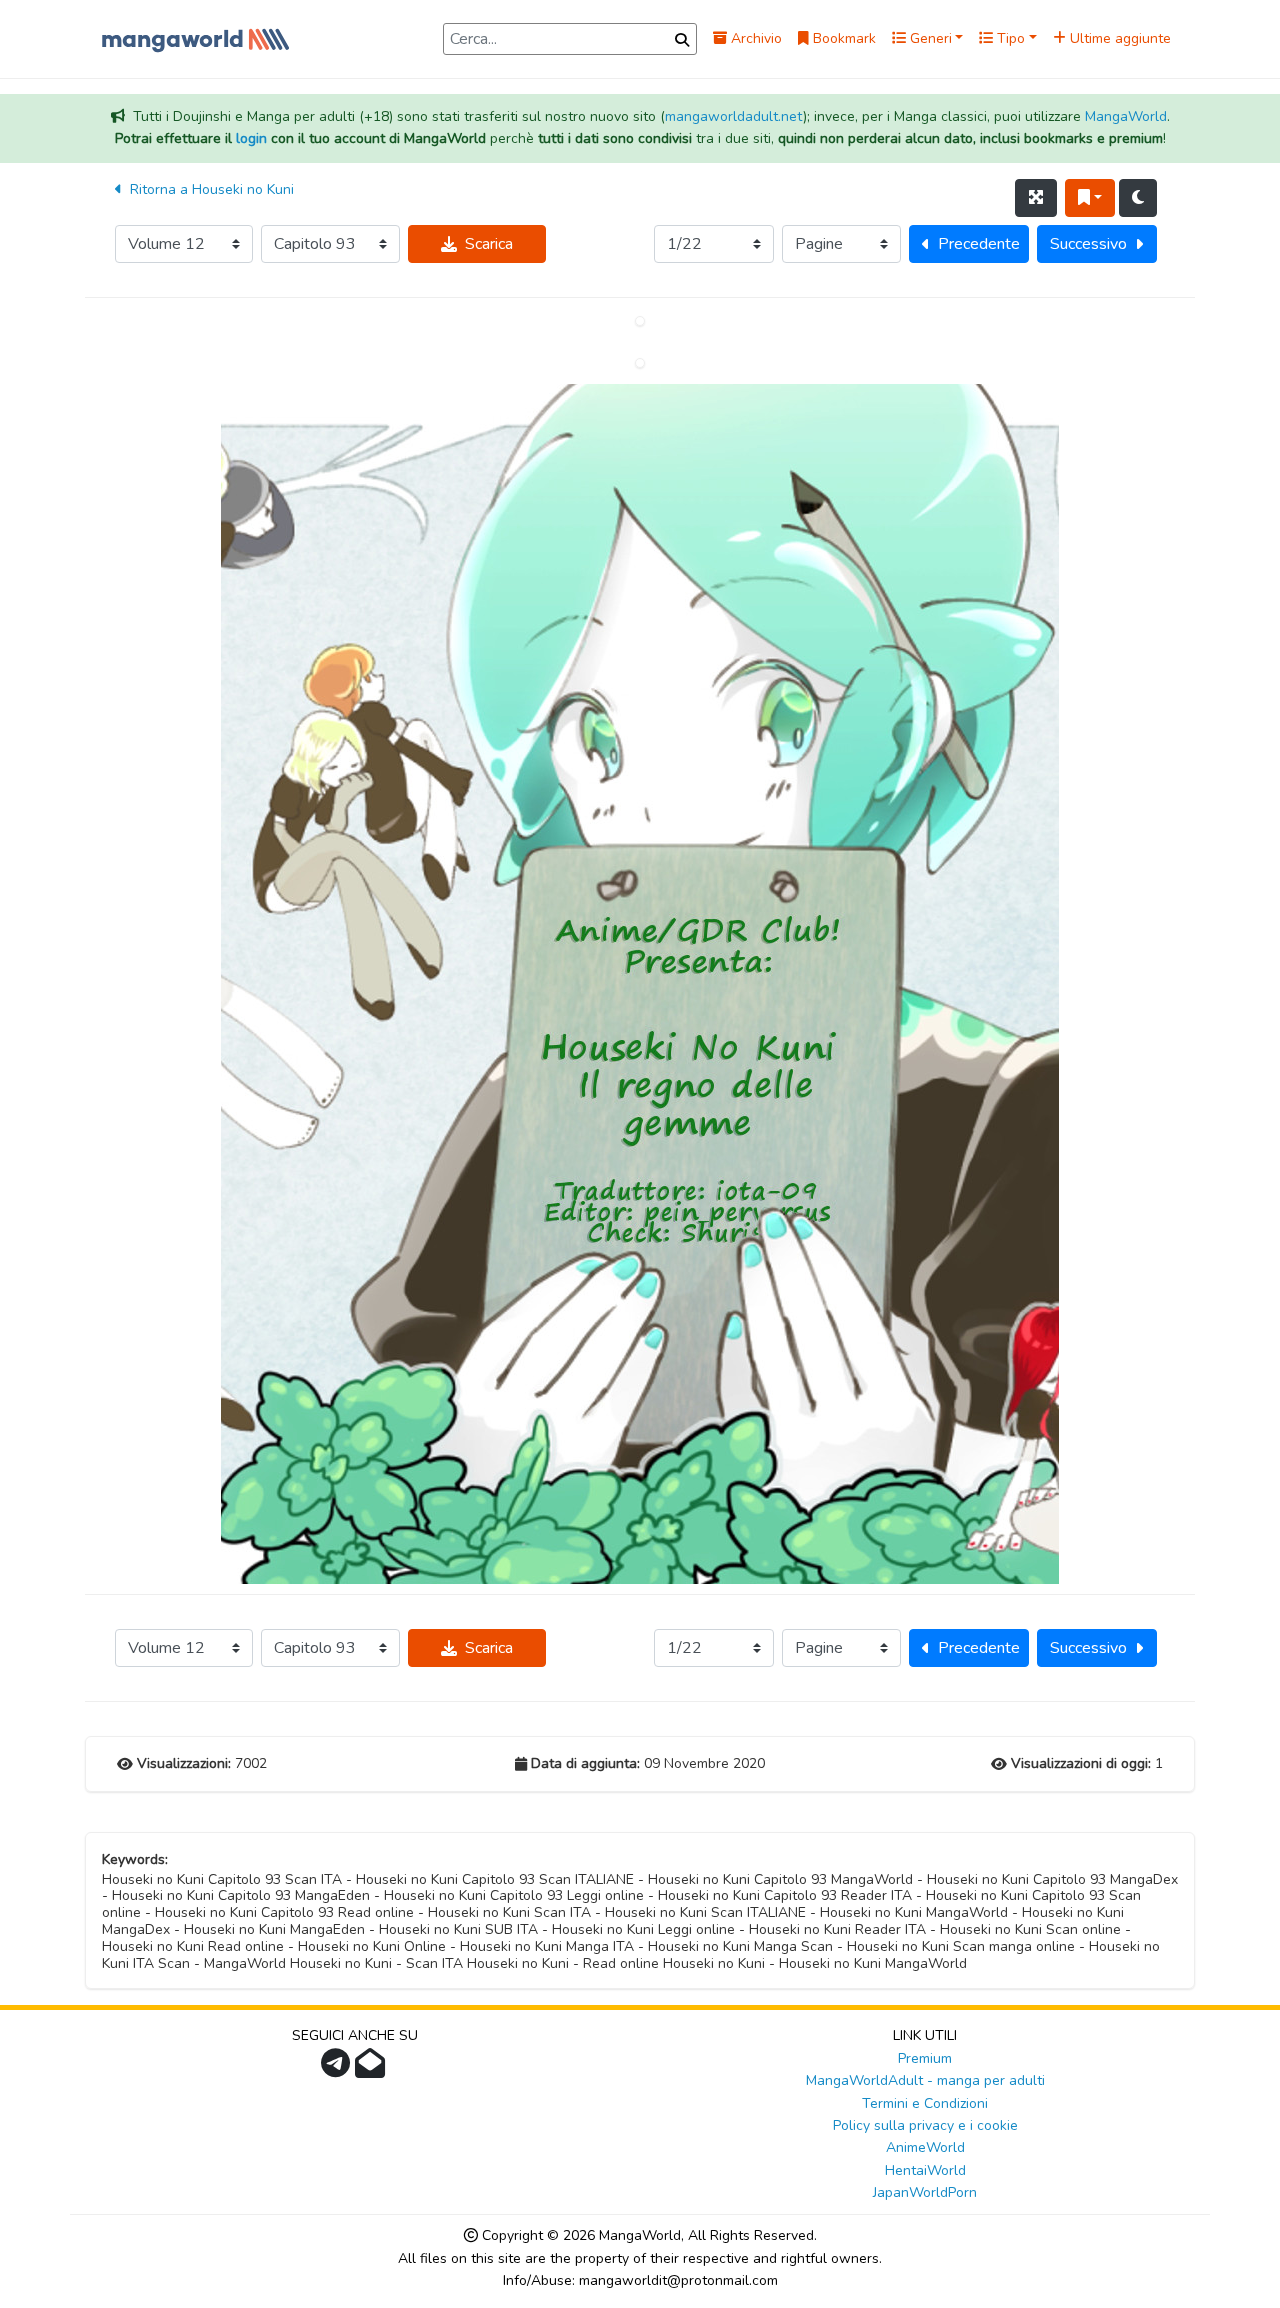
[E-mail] (372, 2069)
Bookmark (842, 38)
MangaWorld (1126, 116)
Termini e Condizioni (925, 2103)
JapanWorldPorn (925, 2192)
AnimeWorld (925, 2147)
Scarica (489, 244)
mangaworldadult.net (734, 116)
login (251, 138)
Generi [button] (929, 38)
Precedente (979, 244)
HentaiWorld (925, 2170)
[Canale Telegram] (338, 2069)
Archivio (754, 38)
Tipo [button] (1009, 38)
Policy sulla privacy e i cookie (925, 2125)
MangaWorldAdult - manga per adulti (925, 2080)
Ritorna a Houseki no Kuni (210, 189)
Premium (925, 2058)
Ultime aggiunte (1118, 38)
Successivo (1088, 244)
